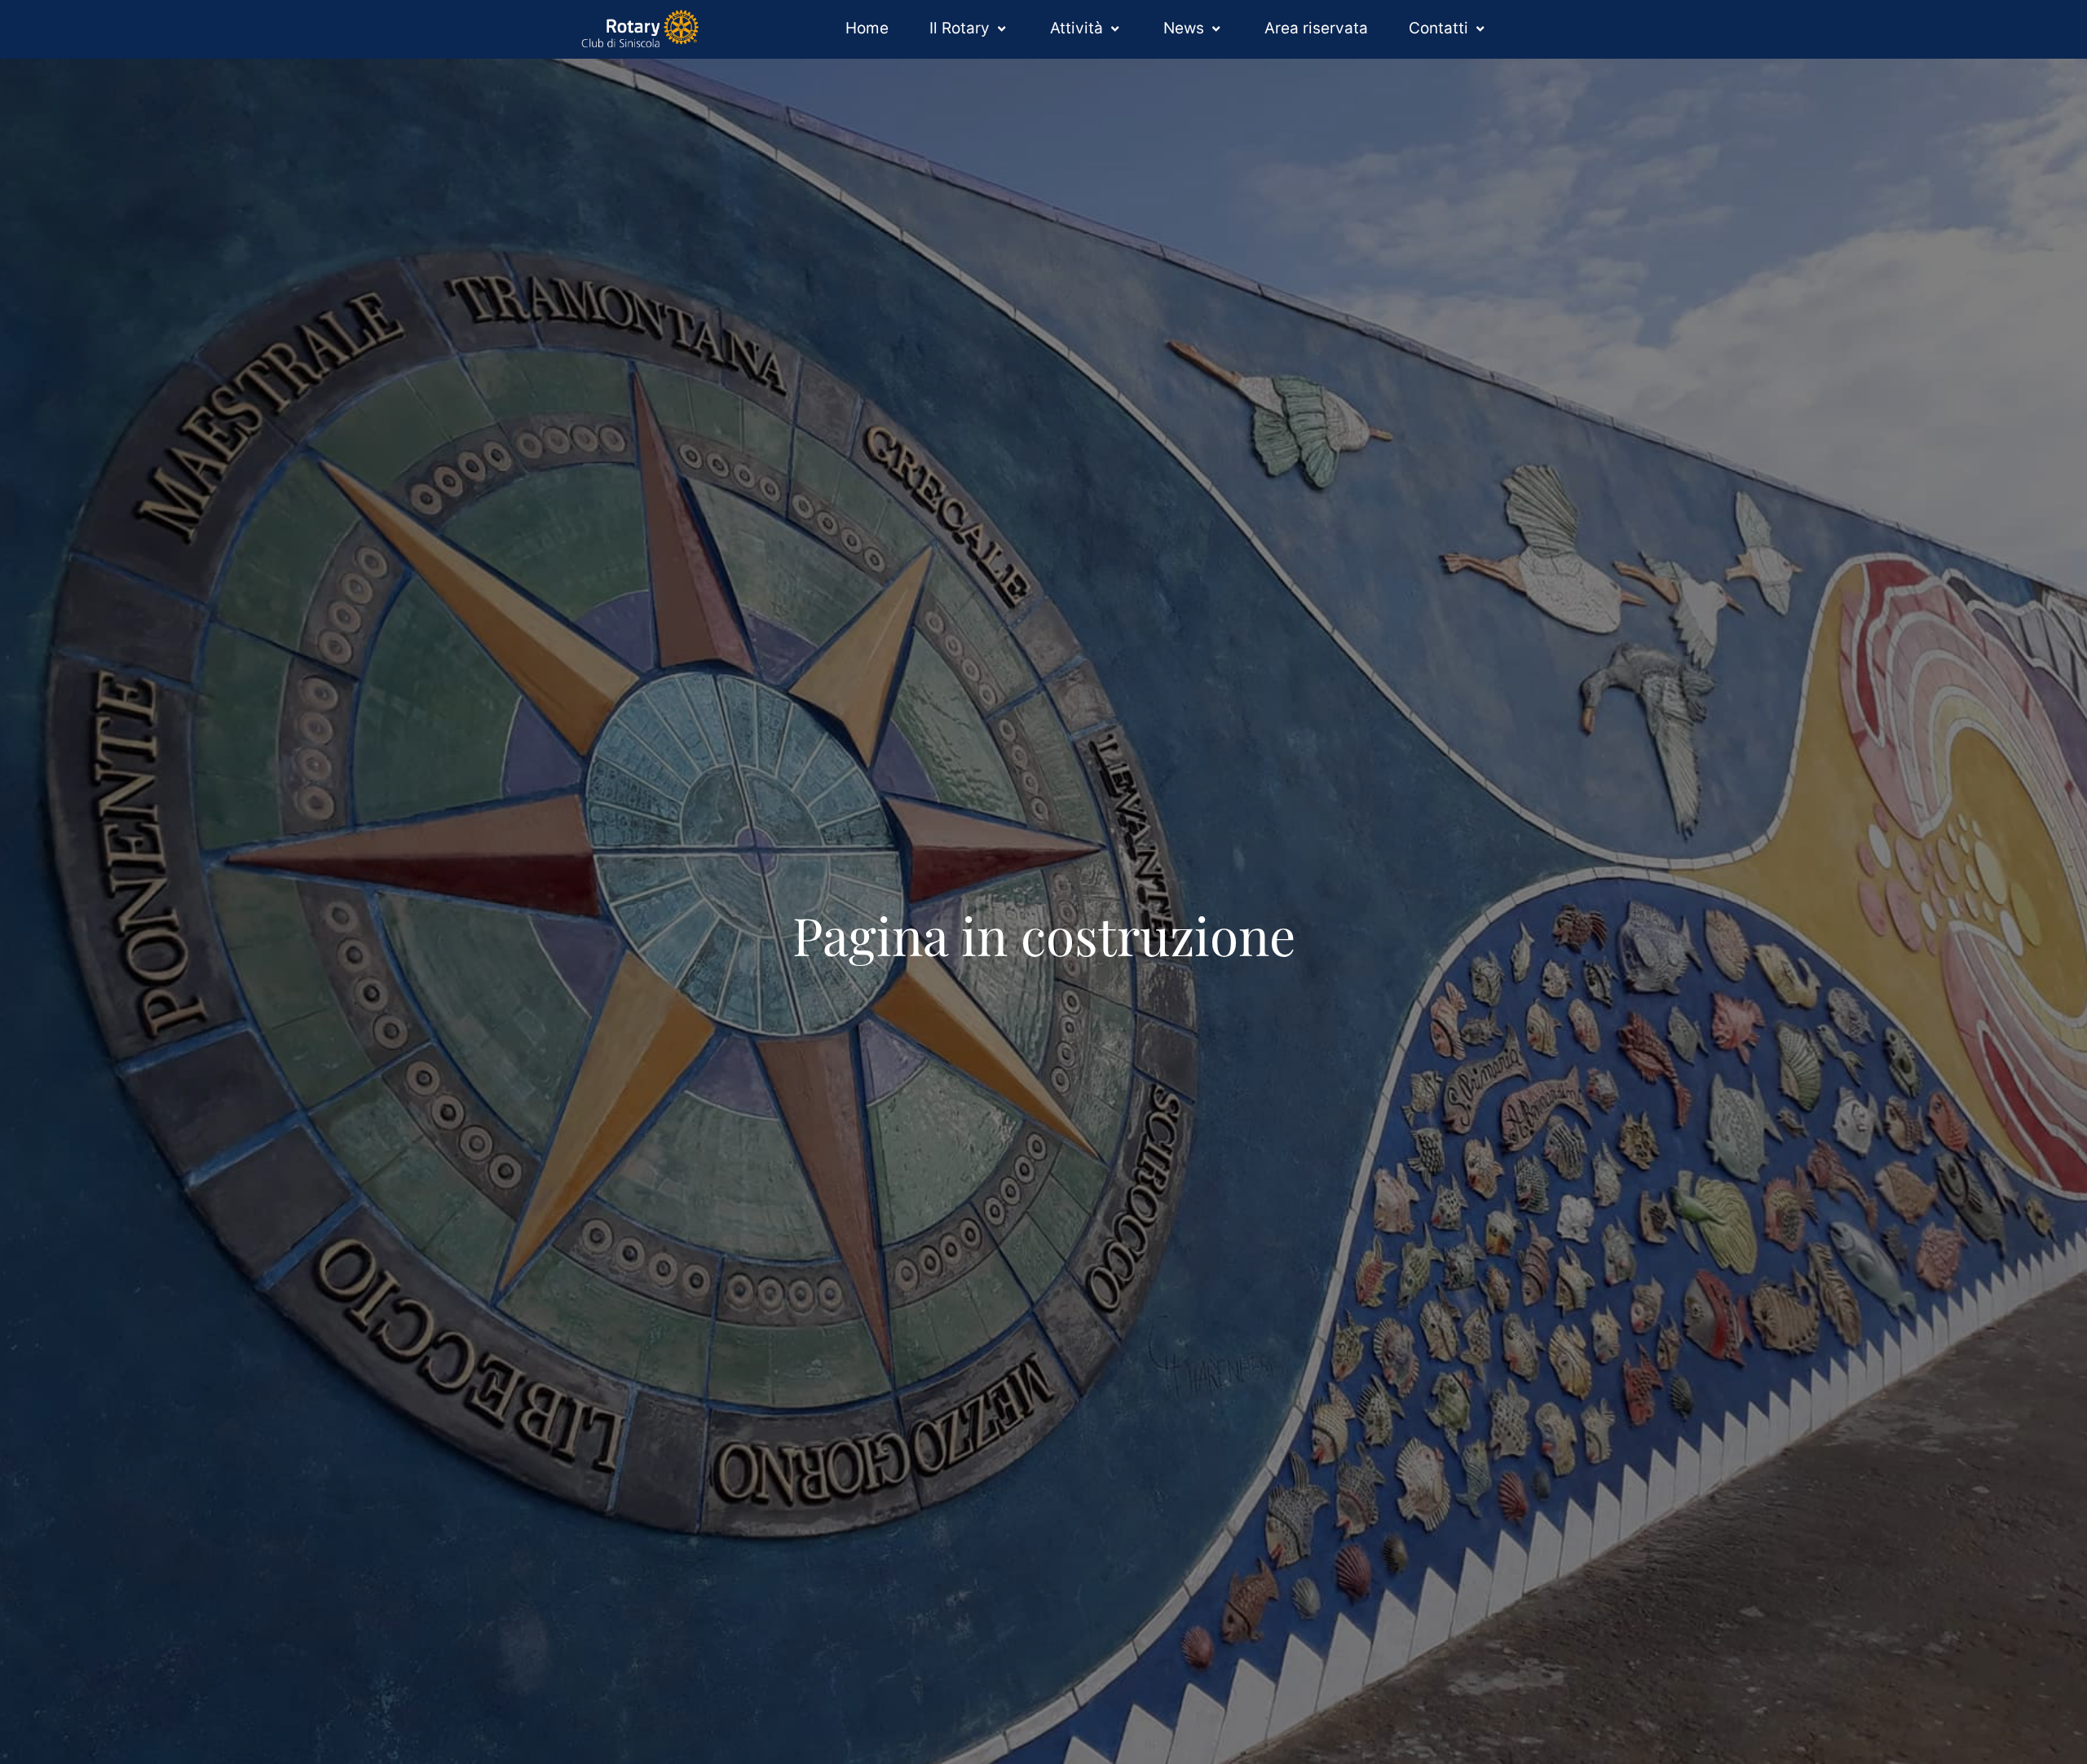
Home (867, 28)
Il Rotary (960, 28)
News (1184, 28)
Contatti (1438, 28)
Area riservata (1316, 28)
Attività (1077, 28)
